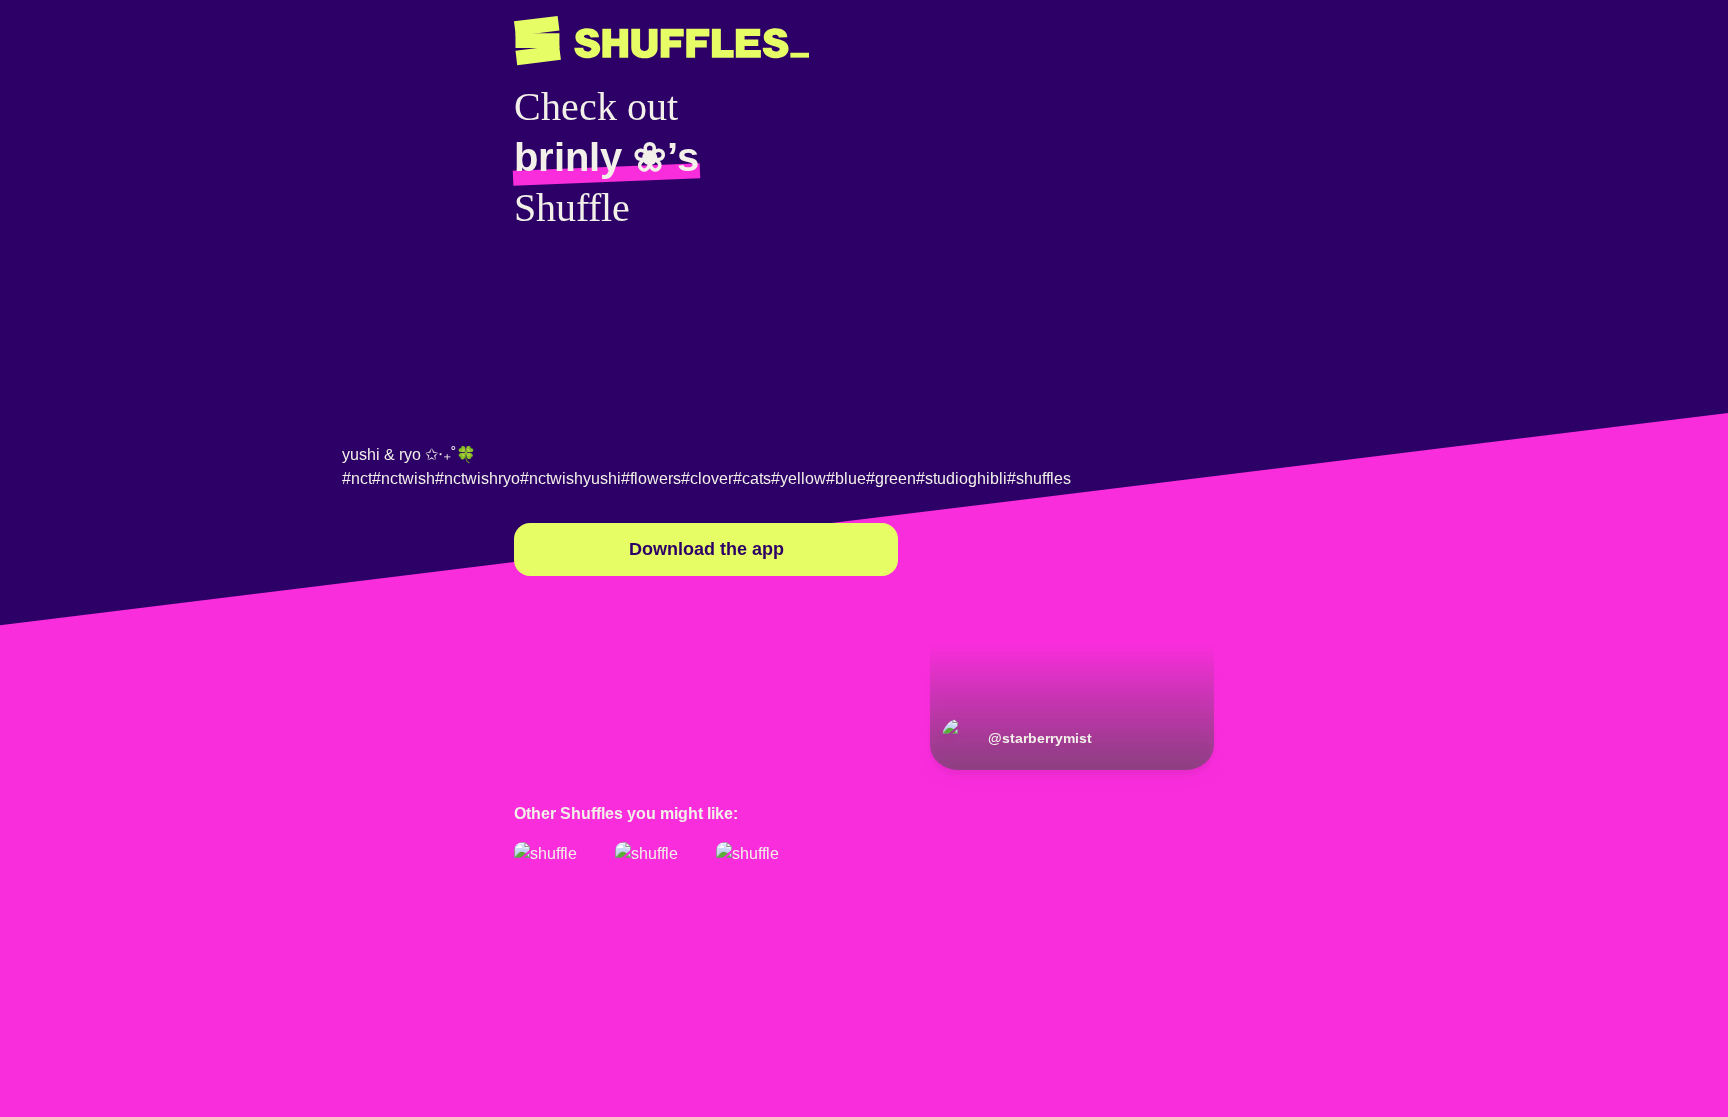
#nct (357, 478)
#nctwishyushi (570, 478)
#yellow (798, 478)
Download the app (706, 549)
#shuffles (1039, 478)
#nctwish (403, 478)
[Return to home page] (661, 41)
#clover (707, 478)
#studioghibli (961, 478)
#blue (846, 478)
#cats (752, 478)
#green (891, 478)
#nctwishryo (477, 478)
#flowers (651, 478)
